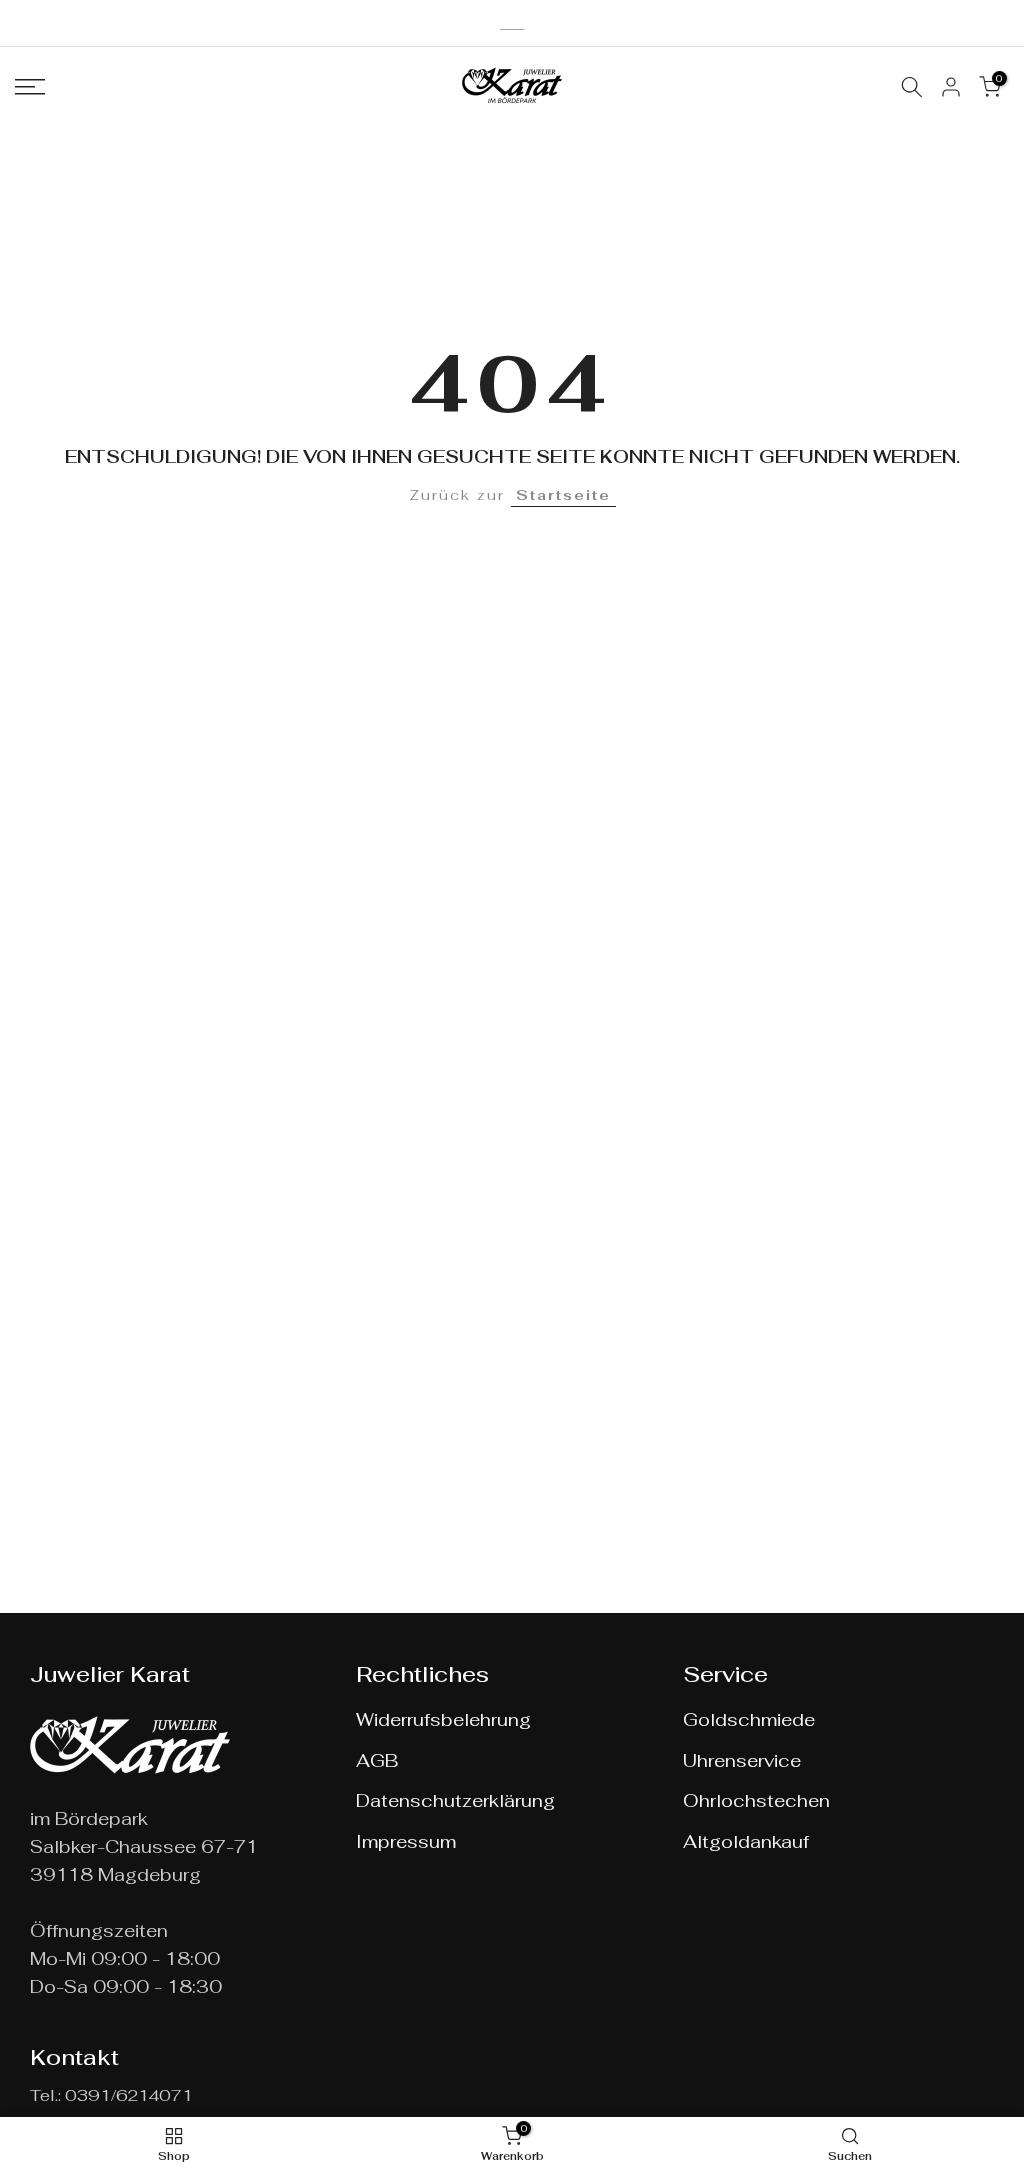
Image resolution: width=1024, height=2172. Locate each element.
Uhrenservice (742, 1760)
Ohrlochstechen (756, 1800)
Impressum (406, 1841)
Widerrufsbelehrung (443, 1719)
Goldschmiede (749, 1719)
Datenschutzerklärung (455, 1800)
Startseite (563, 495)
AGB (377, 1760)
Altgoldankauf (746, 1841)
